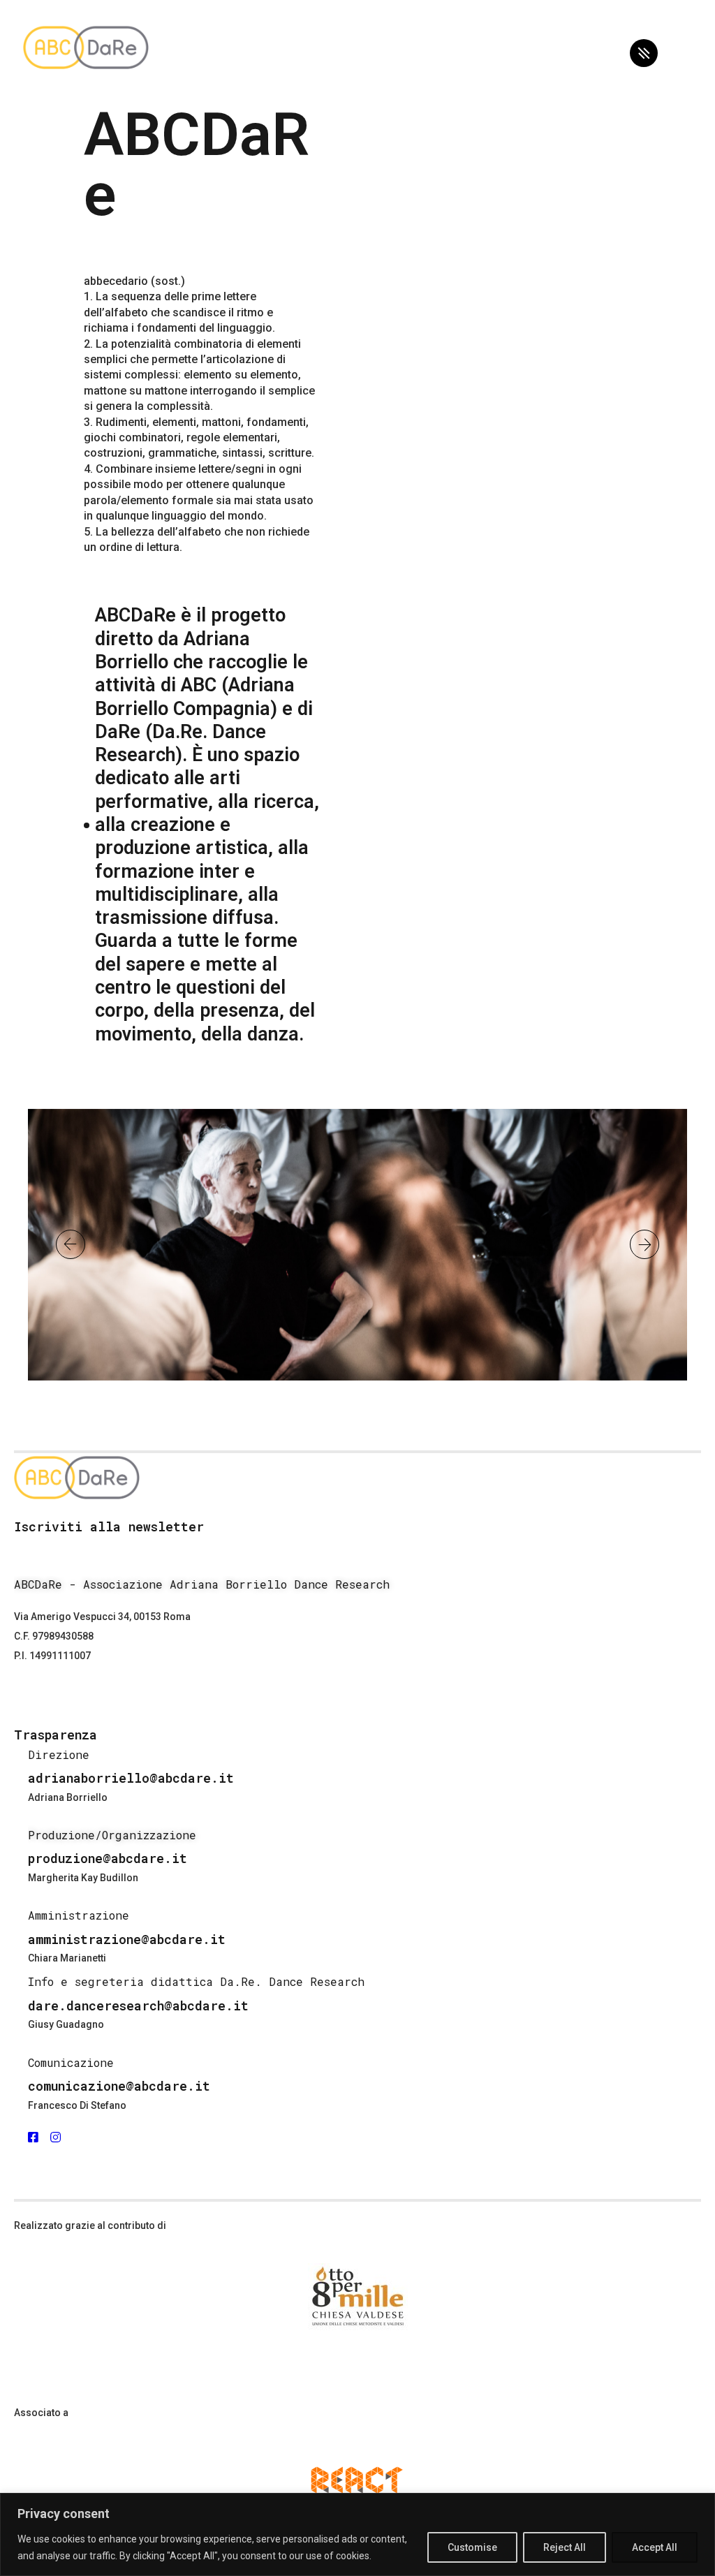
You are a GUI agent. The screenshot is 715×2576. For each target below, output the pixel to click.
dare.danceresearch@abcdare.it (138, 2005)
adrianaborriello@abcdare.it (131, 1778)
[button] (71, 1244)
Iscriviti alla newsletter (109, 1526)
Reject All (565, 2547)
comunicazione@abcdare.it (119, 2086)
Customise (472, 2547)
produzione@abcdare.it (108, 1858)
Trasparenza (56, 1735)
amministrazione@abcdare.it (127, 1939)
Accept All (655, 2547)
